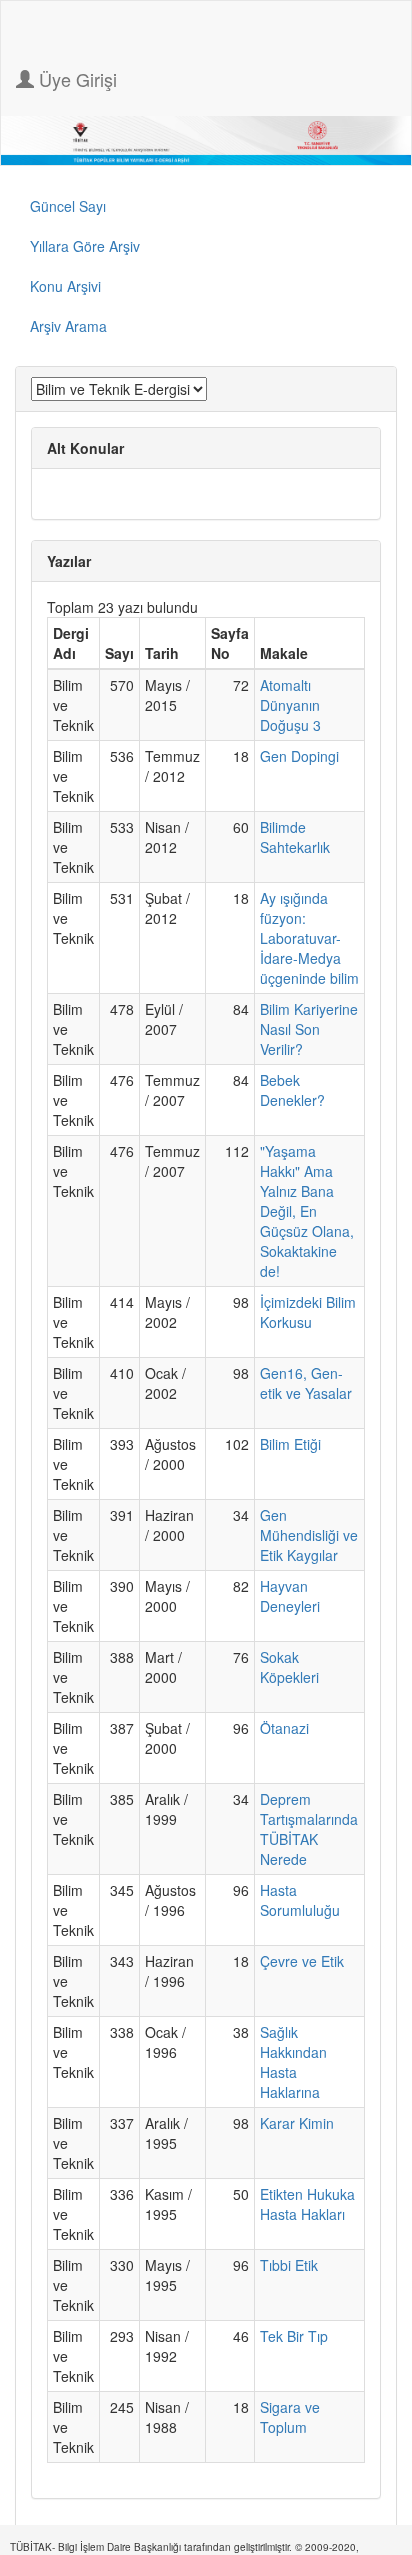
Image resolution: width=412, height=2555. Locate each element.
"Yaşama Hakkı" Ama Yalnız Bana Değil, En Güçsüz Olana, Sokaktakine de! (307, 1211)
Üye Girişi (75, 79)
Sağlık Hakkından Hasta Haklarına (293, 2062)
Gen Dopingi (299, 756)
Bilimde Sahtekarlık (295, 837)
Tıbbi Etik (289, 2265)
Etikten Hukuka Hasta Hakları (307, 2204)
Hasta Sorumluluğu (300, 1900)
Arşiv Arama (68, 326)
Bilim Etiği (290, 1444)
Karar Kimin (297, 2123)
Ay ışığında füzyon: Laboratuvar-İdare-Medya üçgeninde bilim (309, 938)
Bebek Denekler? (292, 1090)
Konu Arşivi (65, 286)
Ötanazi (284, 1728)
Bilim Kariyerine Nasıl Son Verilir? (309, 1029)
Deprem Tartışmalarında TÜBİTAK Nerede (309, 1829)
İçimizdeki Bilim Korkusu (308, 1312)
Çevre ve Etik (302, 1961)
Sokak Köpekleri (289, 1667)
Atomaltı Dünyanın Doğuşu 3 (290, 705)
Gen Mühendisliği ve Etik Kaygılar (309, 1535)
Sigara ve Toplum (290, 2417)
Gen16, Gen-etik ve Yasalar (306, 1383)
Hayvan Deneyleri (290, 1596)
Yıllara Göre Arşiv (85, 246)
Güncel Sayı (68, 206)
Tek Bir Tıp (294, 2336)
